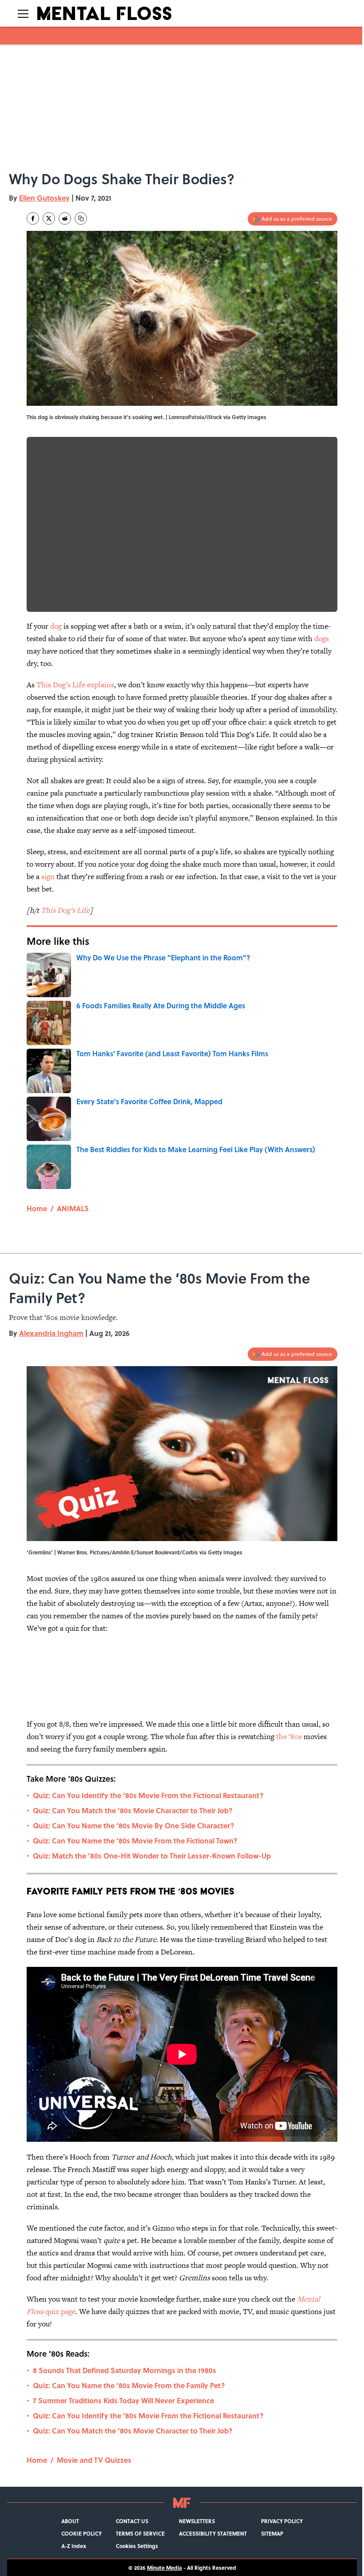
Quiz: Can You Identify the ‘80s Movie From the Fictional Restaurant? (148, 1795)
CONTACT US (132, 2521)
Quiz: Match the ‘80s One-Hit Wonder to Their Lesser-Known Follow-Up (152, 1856)
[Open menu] (23, 13)
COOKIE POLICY (81, 2533)
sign (48, 876)
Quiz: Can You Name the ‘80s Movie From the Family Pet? (129, 2385)
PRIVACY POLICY (282, 2521)
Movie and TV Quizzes (94, 2460)
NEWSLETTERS (197, 2521)
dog (56, 626)
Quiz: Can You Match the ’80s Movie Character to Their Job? (133, 1810)
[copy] (81, 218)
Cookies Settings (137, 2546)
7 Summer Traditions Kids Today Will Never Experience (123, 2400)
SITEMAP (272, 2533)
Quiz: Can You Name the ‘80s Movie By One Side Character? (134, 1825)
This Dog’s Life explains (75, 685)
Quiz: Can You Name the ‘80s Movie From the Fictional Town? (135, 1841)
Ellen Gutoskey (44, 198)
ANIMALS (73, 1208)
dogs (322, 638)
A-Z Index (74, 2546)
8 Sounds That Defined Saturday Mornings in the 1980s (125, 2370)
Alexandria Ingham (51, 1333)
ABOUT (70, 2521)
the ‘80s (289, 1736)
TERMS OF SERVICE (140, 2533)
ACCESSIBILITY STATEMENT (213, 2533)
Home (37, 1208)
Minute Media (164, 2568)
